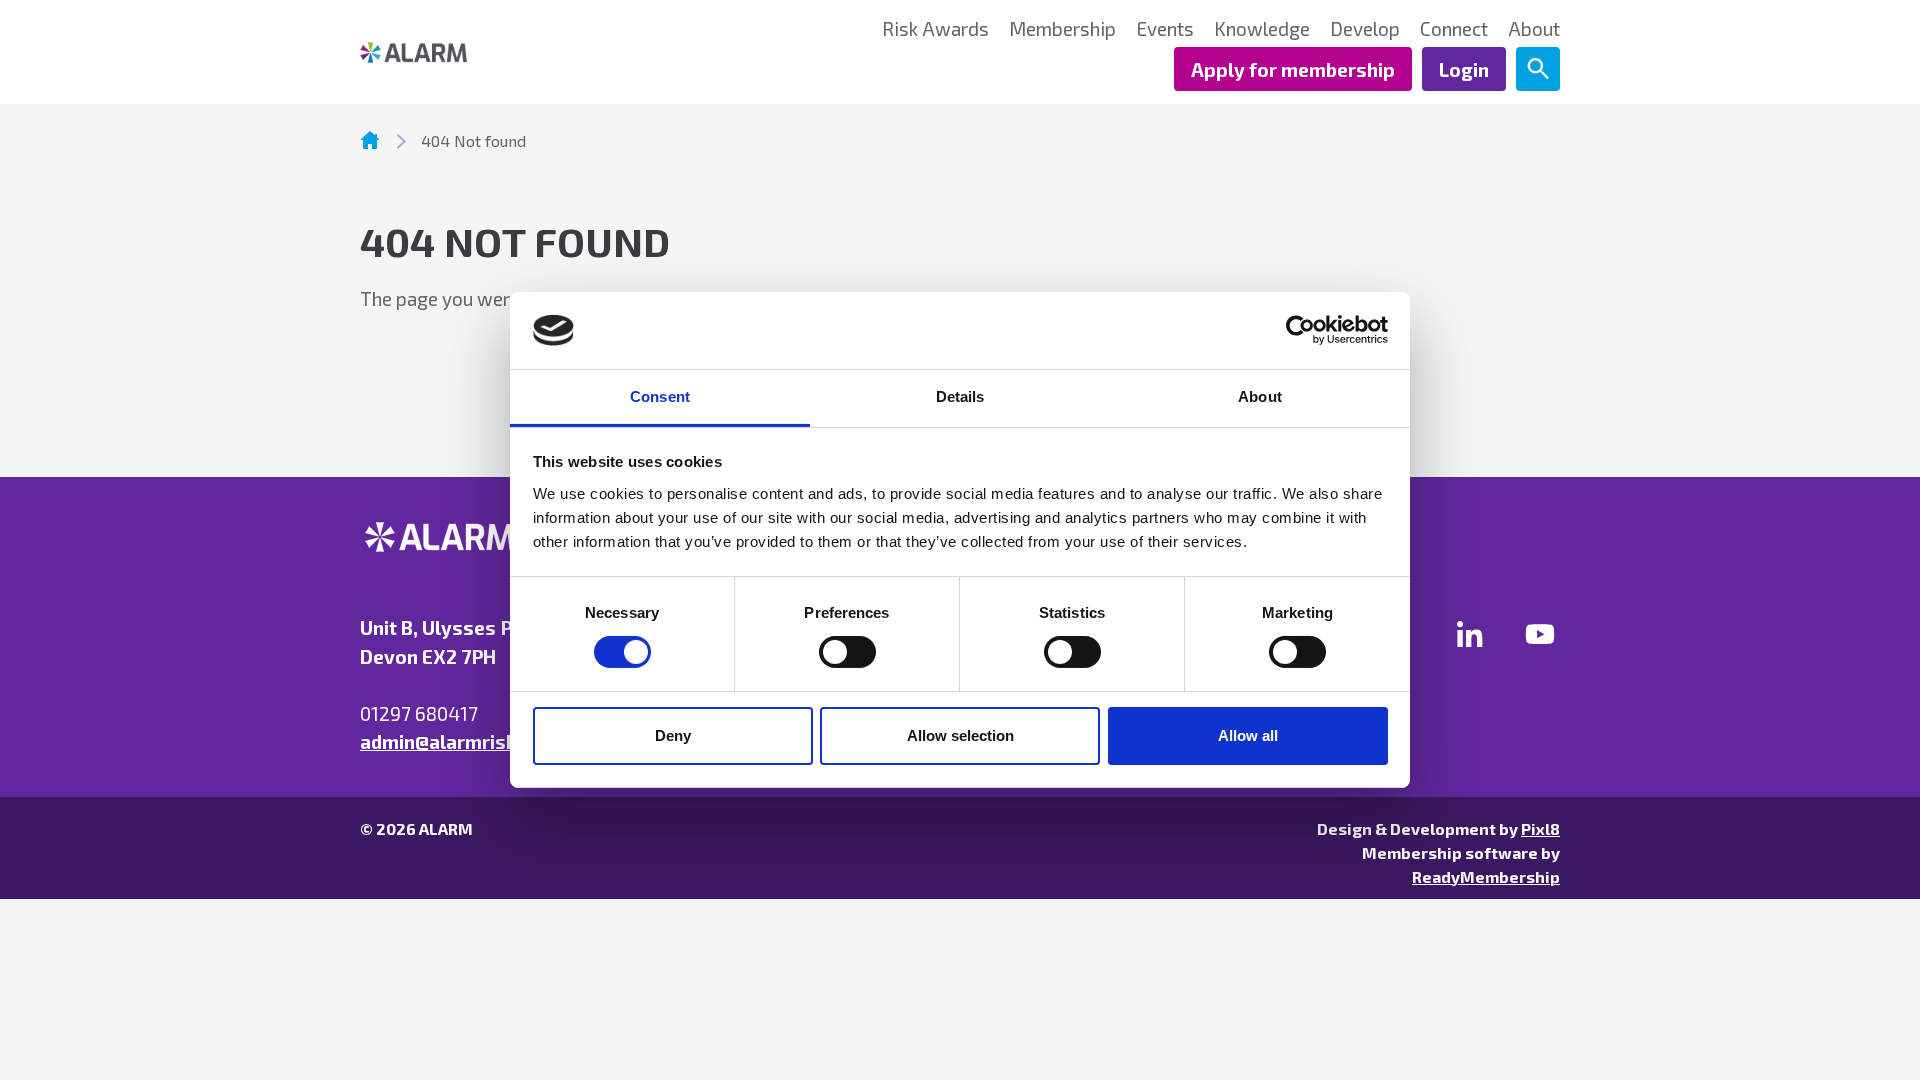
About (1534, 28)
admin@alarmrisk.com (460, 741)
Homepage (370, 140)
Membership (1062, 28)
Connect (1454, 28)
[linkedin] (1470, 634)
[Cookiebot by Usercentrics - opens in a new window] (1300, 330)
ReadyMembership (1486, 876)
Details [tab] (960, 396)
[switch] (847, 652)
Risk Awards (935, 28)
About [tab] (1260, 396)
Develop (1365, 28)
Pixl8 (1540, 828)
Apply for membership (1293, 69)
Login (1464, 69)
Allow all (1248, 735)
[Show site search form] (1538, 69)
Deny (673, 735)
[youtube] (1540, 634)
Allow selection (960, 735)
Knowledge (1262, 28)
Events (1165, 28)
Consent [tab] (660, 396)
